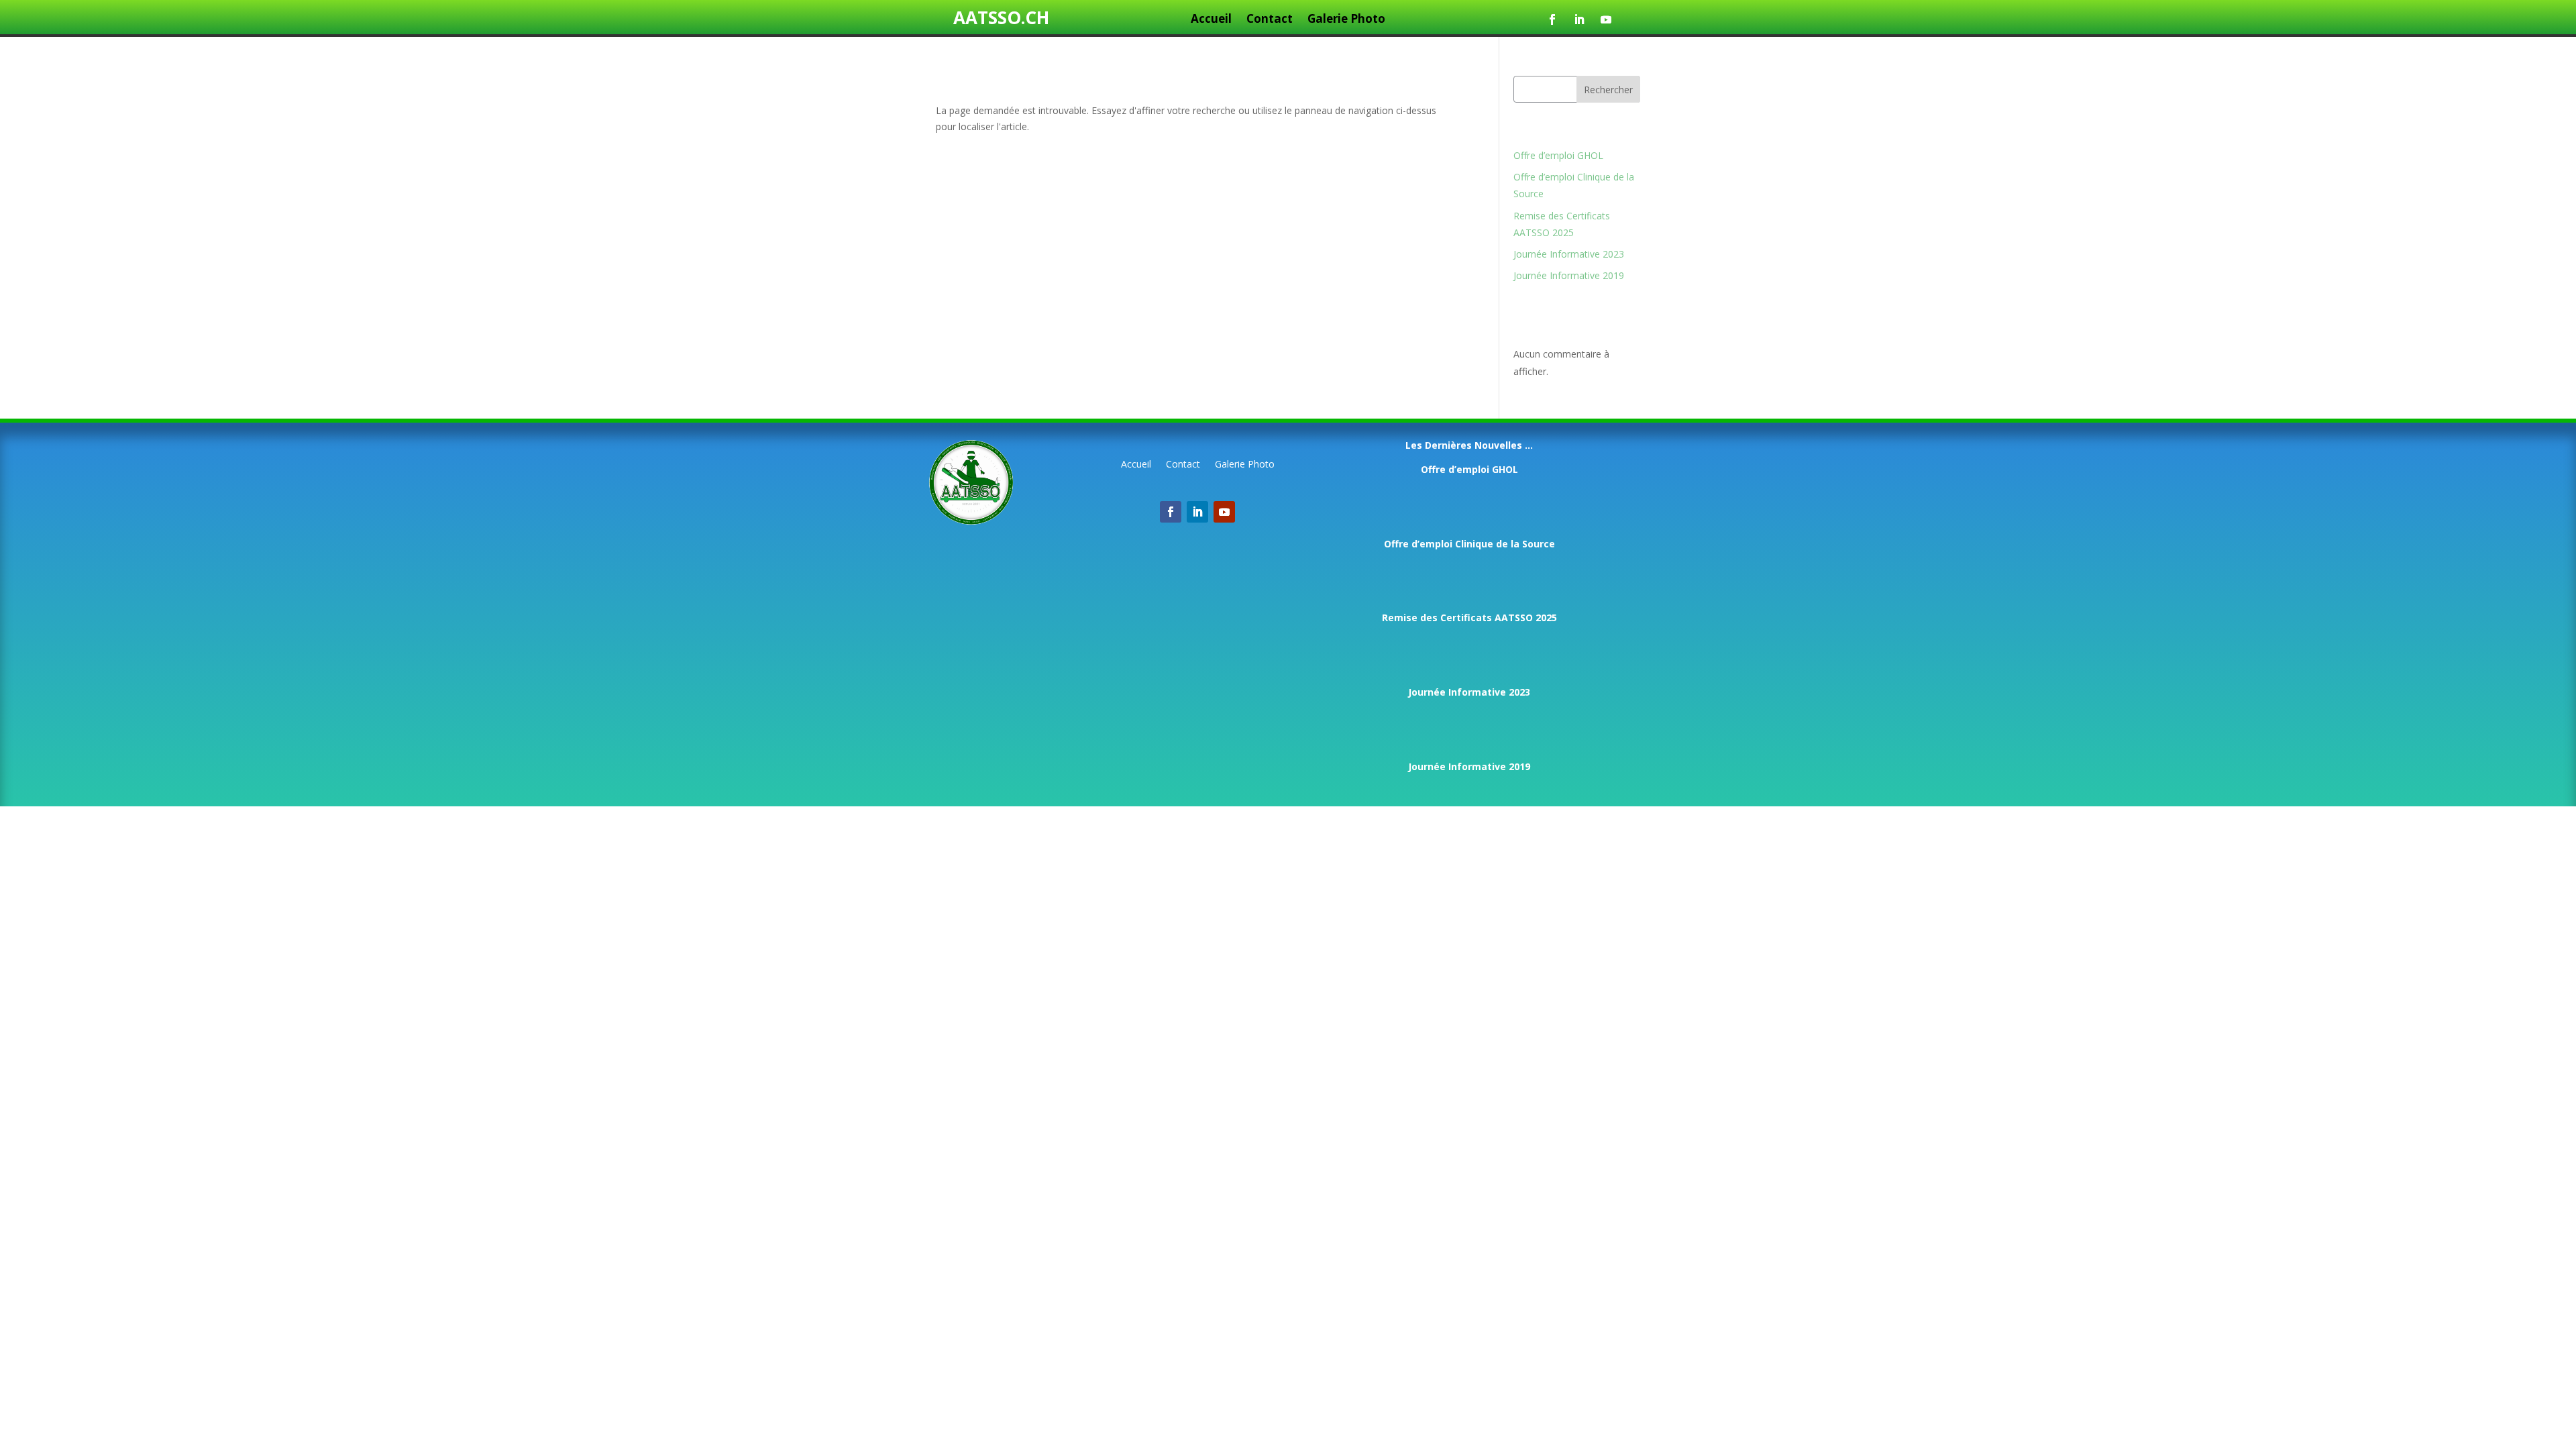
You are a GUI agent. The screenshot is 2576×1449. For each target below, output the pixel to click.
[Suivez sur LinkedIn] (1579, 19)
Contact (1270, 20)
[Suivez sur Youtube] (1606, 19)
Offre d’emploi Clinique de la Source (1469, 544)
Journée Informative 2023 (1569, 254)
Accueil (1211, 20)
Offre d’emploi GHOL (1558, 155)
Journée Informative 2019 (1569, 275)
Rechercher (1608, 90)
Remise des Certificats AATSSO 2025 (1469, 618)
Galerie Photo (1346, 20)
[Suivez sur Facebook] (1552, 19)
